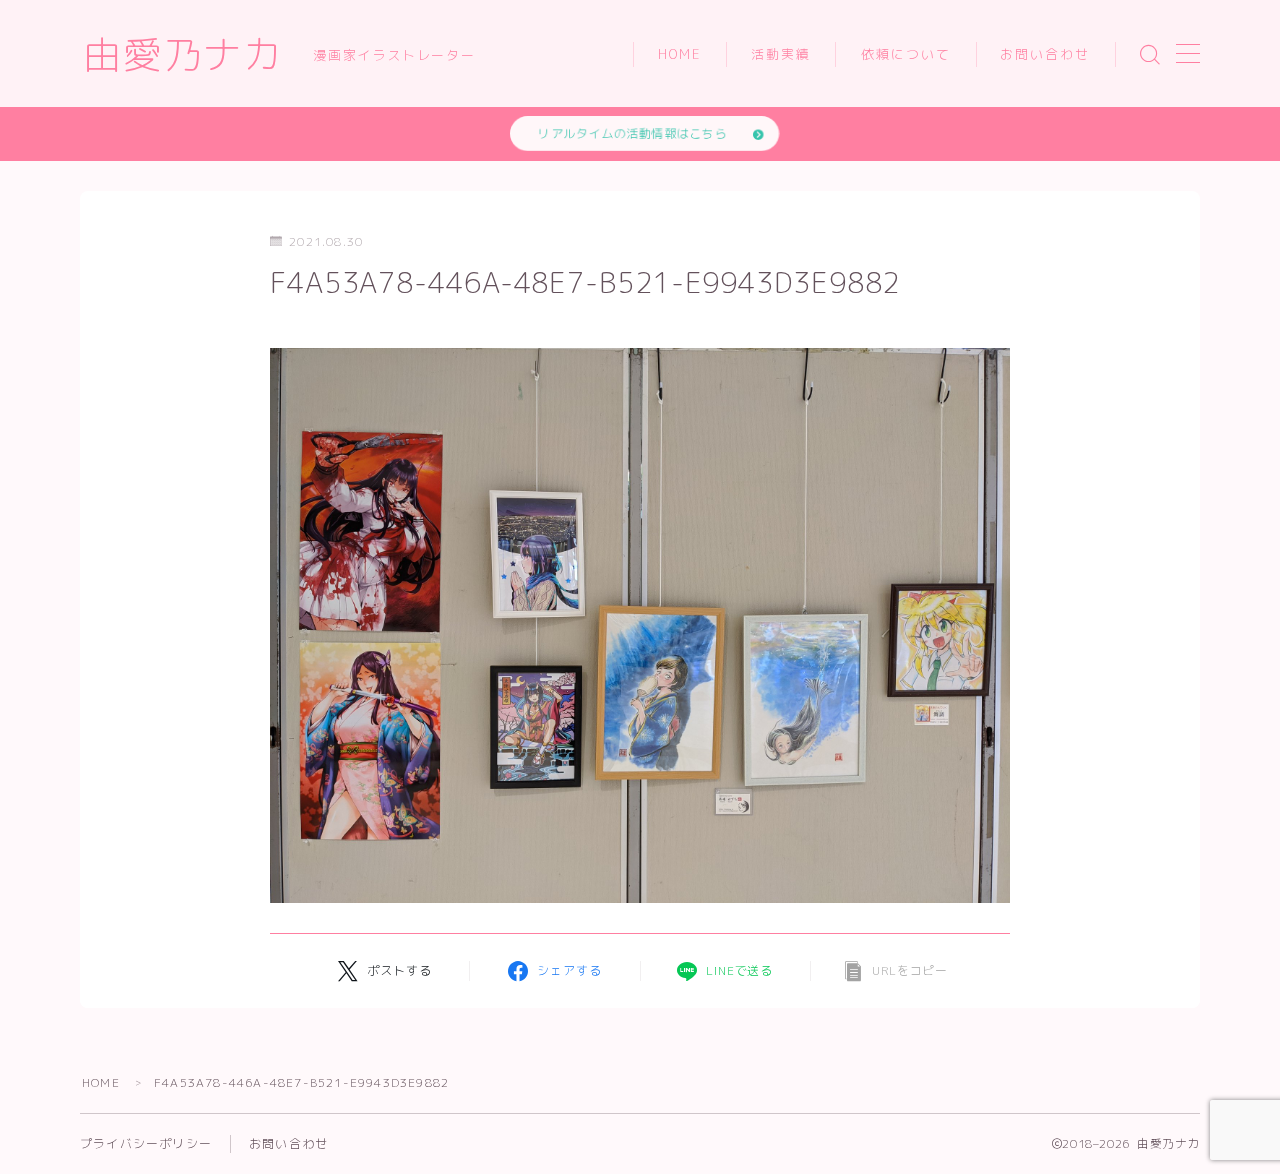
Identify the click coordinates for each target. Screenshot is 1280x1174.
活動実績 (781, 54)
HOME (680, 54)
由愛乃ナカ (183, 54)
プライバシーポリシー (146, 1143)
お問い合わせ (1045, 54)
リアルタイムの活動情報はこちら (632, 133)
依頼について (906, 54)
